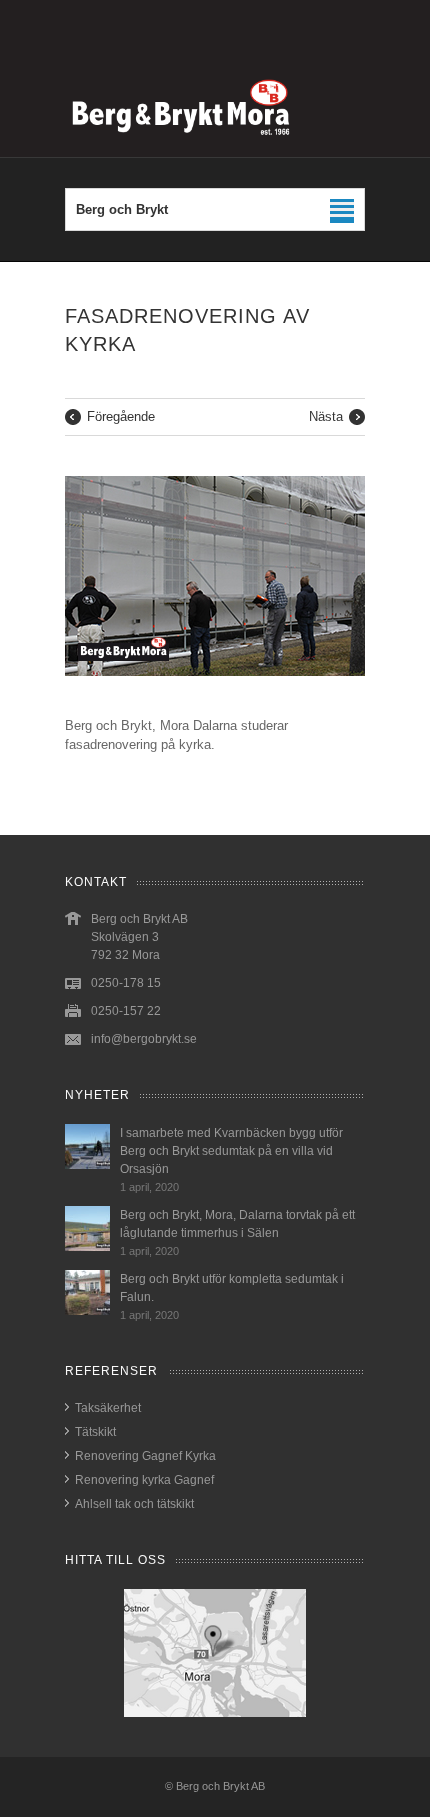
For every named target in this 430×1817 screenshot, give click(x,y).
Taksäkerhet (108, 1408)
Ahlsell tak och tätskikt (134, 1504)
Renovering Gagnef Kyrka (145, 1456)
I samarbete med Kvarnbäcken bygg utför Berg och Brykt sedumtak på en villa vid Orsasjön (231, 1151)
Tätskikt (95, 1432)
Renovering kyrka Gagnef (144, 1480)
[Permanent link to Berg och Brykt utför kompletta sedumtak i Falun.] (87, 1311)
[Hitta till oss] (215, 1653)
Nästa (326, 416)
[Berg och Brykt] (215, 146)
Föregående (121, 416)
